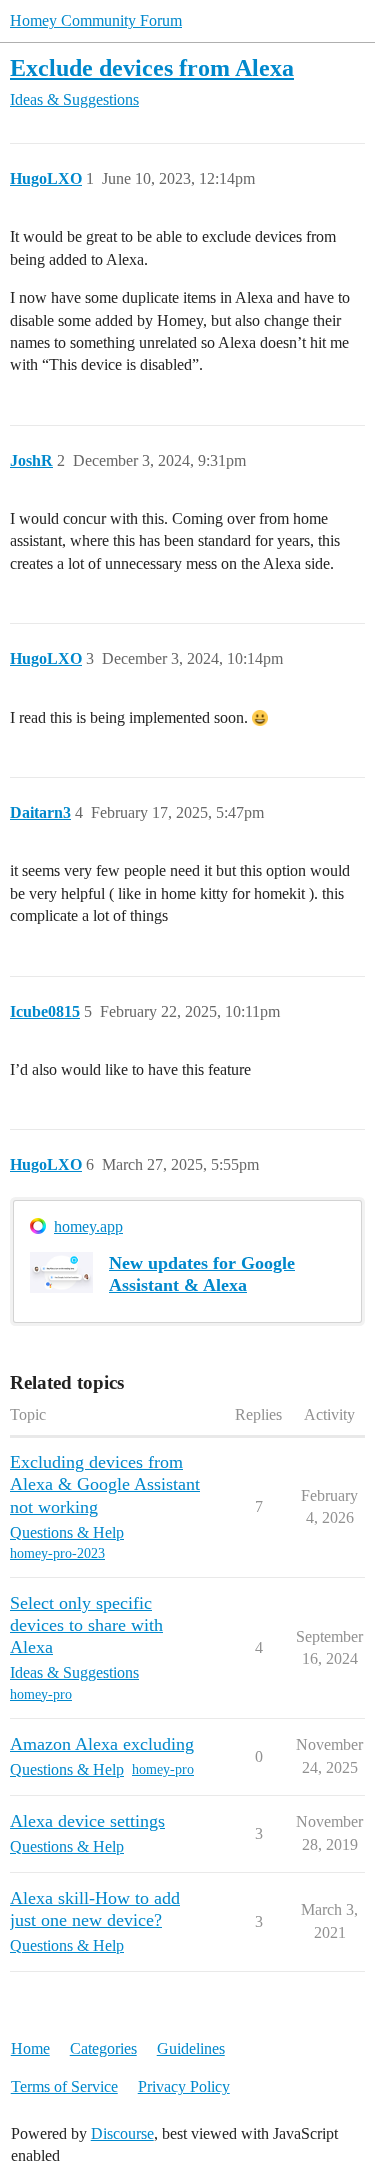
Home (30, 2048)
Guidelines (191, 2048)
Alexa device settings (87, 1821)
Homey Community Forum (96, 20)
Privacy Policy (184, 2086)
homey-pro (41, 1694)
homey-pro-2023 (57, 1553)
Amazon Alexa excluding (102, 1744)
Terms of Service (64, 2086)
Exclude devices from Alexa (152, 67)
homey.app (88, 1226)
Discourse (122, 2133)
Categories (103, 2048)
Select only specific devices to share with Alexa (86, 1625)
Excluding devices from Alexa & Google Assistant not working (105, 1484)
